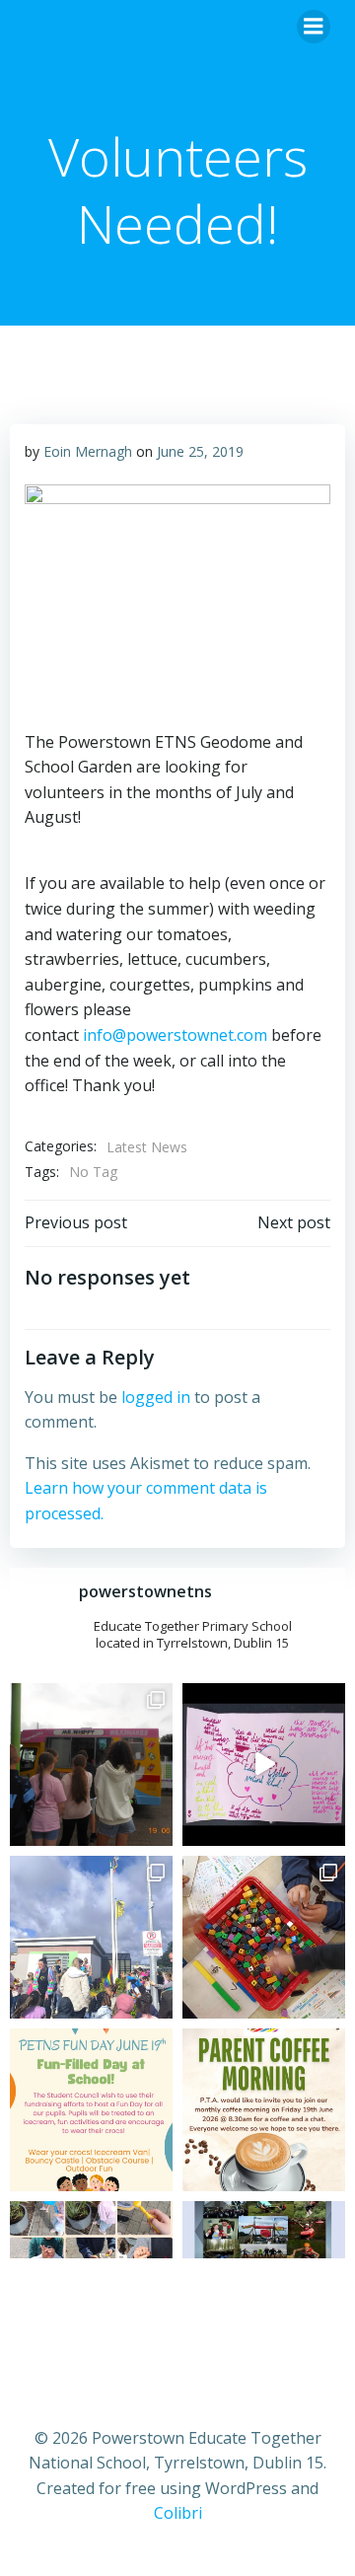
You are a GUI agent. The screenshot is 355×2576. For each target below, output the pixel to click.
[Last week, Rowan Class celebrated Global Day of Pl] (264, 1937)
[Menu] (314, 27)
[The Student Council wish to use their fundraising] (91, 2110)
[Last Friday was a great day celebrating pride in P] (91, 1937)
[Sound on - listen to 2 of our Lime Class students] (264, 1765)
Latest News (147, 1147)
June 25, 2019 (200, 451)
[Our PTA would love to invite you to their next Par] (264, 2110)
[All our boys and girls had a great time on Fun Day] (91, 1765)
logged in (156, 1397)
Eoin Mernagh (88, 451)
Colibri (178, 2513)
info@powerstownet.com (175, 1035)
